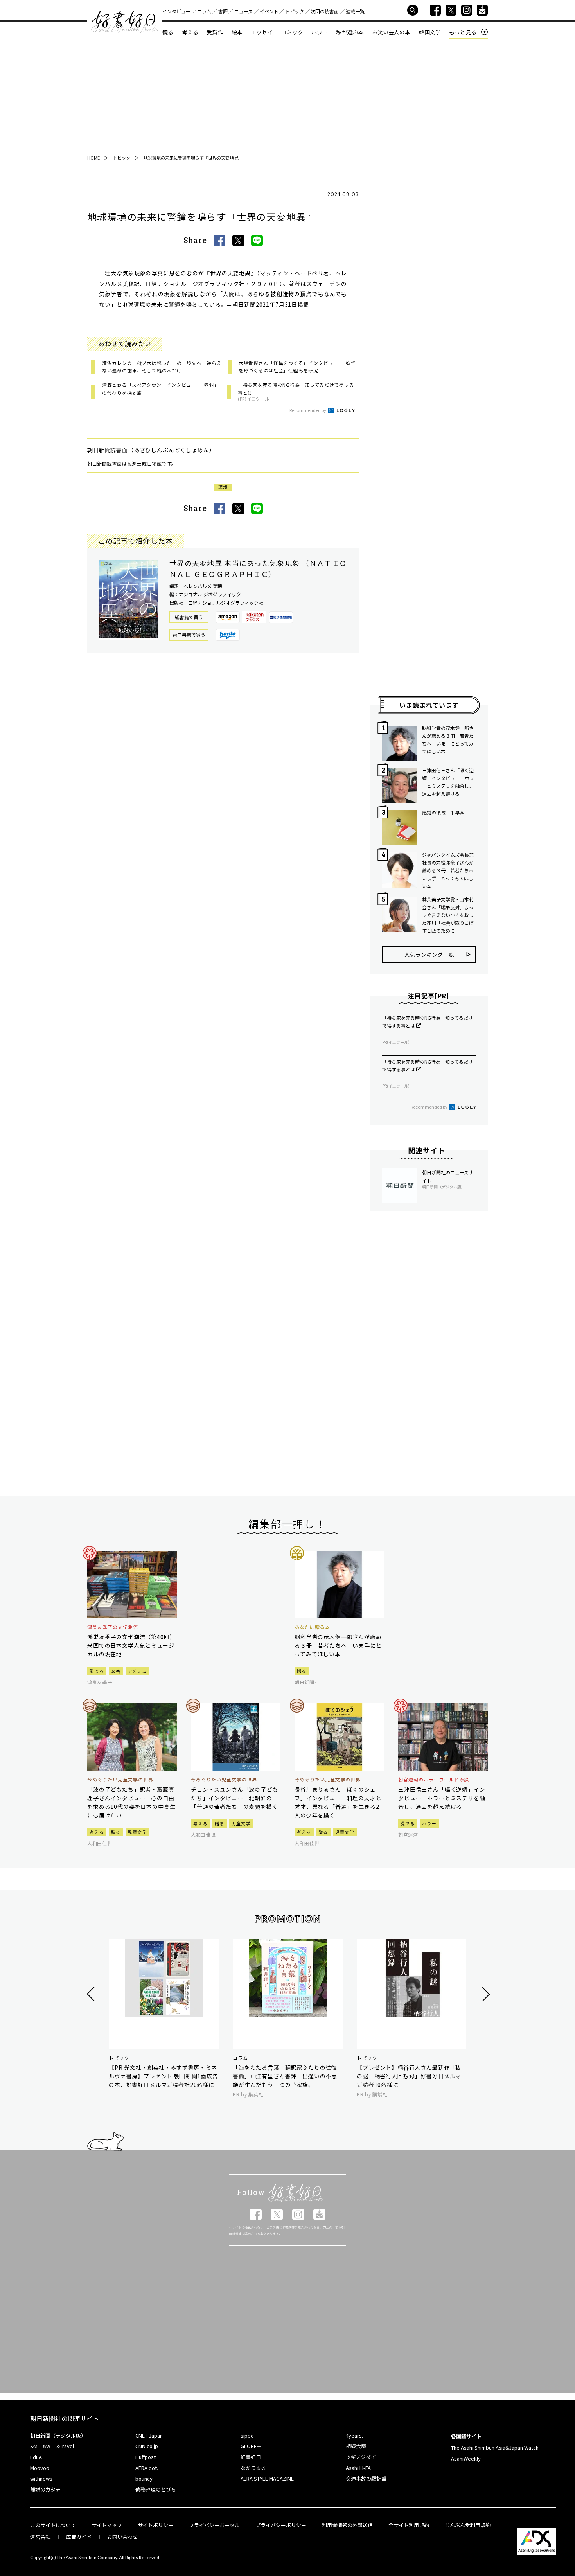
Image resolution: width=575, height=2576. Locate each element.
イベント (269, 11)
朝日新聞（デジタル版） (58, 2435)
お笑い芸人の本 (391, 32)
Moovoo (40, 2468)
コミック (292, 32)
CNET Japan (149, 2435)
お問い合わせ (122, 2537)
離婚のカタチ (45, 2489)
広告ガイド (79, 2537)
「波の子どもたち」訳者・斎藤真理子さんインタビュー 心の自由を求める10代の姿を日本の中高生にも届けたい (131, 1802)
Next (485, 1994)
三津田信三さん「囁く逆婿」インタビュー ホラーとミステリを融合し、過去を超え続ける (448, 782)
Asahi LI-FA (358, 2468)
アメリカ (137, 1671)
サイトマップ (107, 2525)
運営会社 (40, 2537)
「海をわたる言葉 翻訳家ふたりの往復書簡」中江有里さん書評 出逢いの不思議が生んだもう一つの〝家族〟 (285, 2076)
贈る (302, 1671)
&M (34, 2446)
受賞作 (215, 32)
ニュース (243, 11)
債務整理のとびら (156, 2489)
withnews (41, 2478)
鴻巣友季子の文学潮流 (113, 1627)
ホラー (320, 32)
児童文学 (137, 1832)
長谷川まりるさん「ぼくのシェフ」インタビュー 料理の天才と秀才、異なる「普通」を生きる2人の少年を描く (338, 1802)
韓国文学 (430, 32)
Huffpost (146, 2457)
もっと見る (463, 32)
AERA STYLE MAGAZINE (267, 2478)
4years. (354, 2435)
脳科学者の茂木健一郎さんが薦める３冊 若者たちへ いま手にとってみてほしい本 (448, 740)
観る (168, 32)
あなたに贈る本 (312, 1627)
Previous (92, 1994)
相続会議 (356, 2446)
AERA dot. (147, 2468)
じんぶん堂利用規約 (468, 2525)
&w (46, 2446)
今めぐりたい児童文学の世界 (120, 1780)
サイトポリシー (155, 2525)
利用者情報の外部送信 (347, 2525)
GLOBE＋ (251, 2446)
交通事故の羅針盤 (366, 2478)
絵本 (237, 32)
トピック (295, 11)
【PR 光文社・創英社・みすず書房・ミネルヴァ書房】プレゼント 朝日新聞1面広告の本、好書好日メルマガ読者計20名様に (164, 2076)
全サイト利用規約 (409, 2525)
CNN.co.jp (147, 2446)
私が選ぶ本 (350, 32)
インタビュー (176, 11)
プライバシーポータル (214, 2525)
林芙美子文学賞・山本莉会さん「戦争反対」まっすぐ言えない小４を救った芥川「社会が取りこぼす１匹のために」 (448, 915)
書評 (223, 11)
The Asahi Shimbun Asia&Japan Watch (495, 2447)
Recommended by (308, 410)
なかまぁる (253, 2468)
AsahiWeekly (466, 2458)
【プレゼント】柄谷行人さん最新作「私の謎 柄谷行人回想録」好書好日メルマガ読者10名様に (409, 2076)
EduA (36, 2457)
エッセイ (262, 32)
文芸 (116, 1671)
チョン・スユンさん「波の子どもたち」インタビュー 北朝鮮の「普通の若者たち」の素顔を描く (234, 1798)
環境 (223, 487)
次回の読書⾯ (325, 11)
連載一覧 (355, 11)
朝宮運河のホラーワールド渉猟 (434, 1780)
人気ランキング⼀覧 (429, 955)
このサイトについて (53, 2525)
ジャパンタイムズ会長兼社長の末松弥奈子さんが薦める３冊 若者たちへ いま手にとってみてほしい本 (449, 870)
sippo (247, 2435)
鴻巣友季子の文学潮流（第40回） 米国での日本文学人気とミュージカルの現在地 (132, 1645)
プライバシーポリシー (281, 2525)
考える (190, 32)
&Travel (65, 2446)
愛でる (97, 1671)
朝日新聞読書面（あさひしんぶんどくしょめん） (151, 450)
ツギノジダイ (361, 2457)
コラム (204, 11)
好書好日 (125, 22)
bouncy (144, 2478)
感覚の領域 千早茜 (443, 812)
